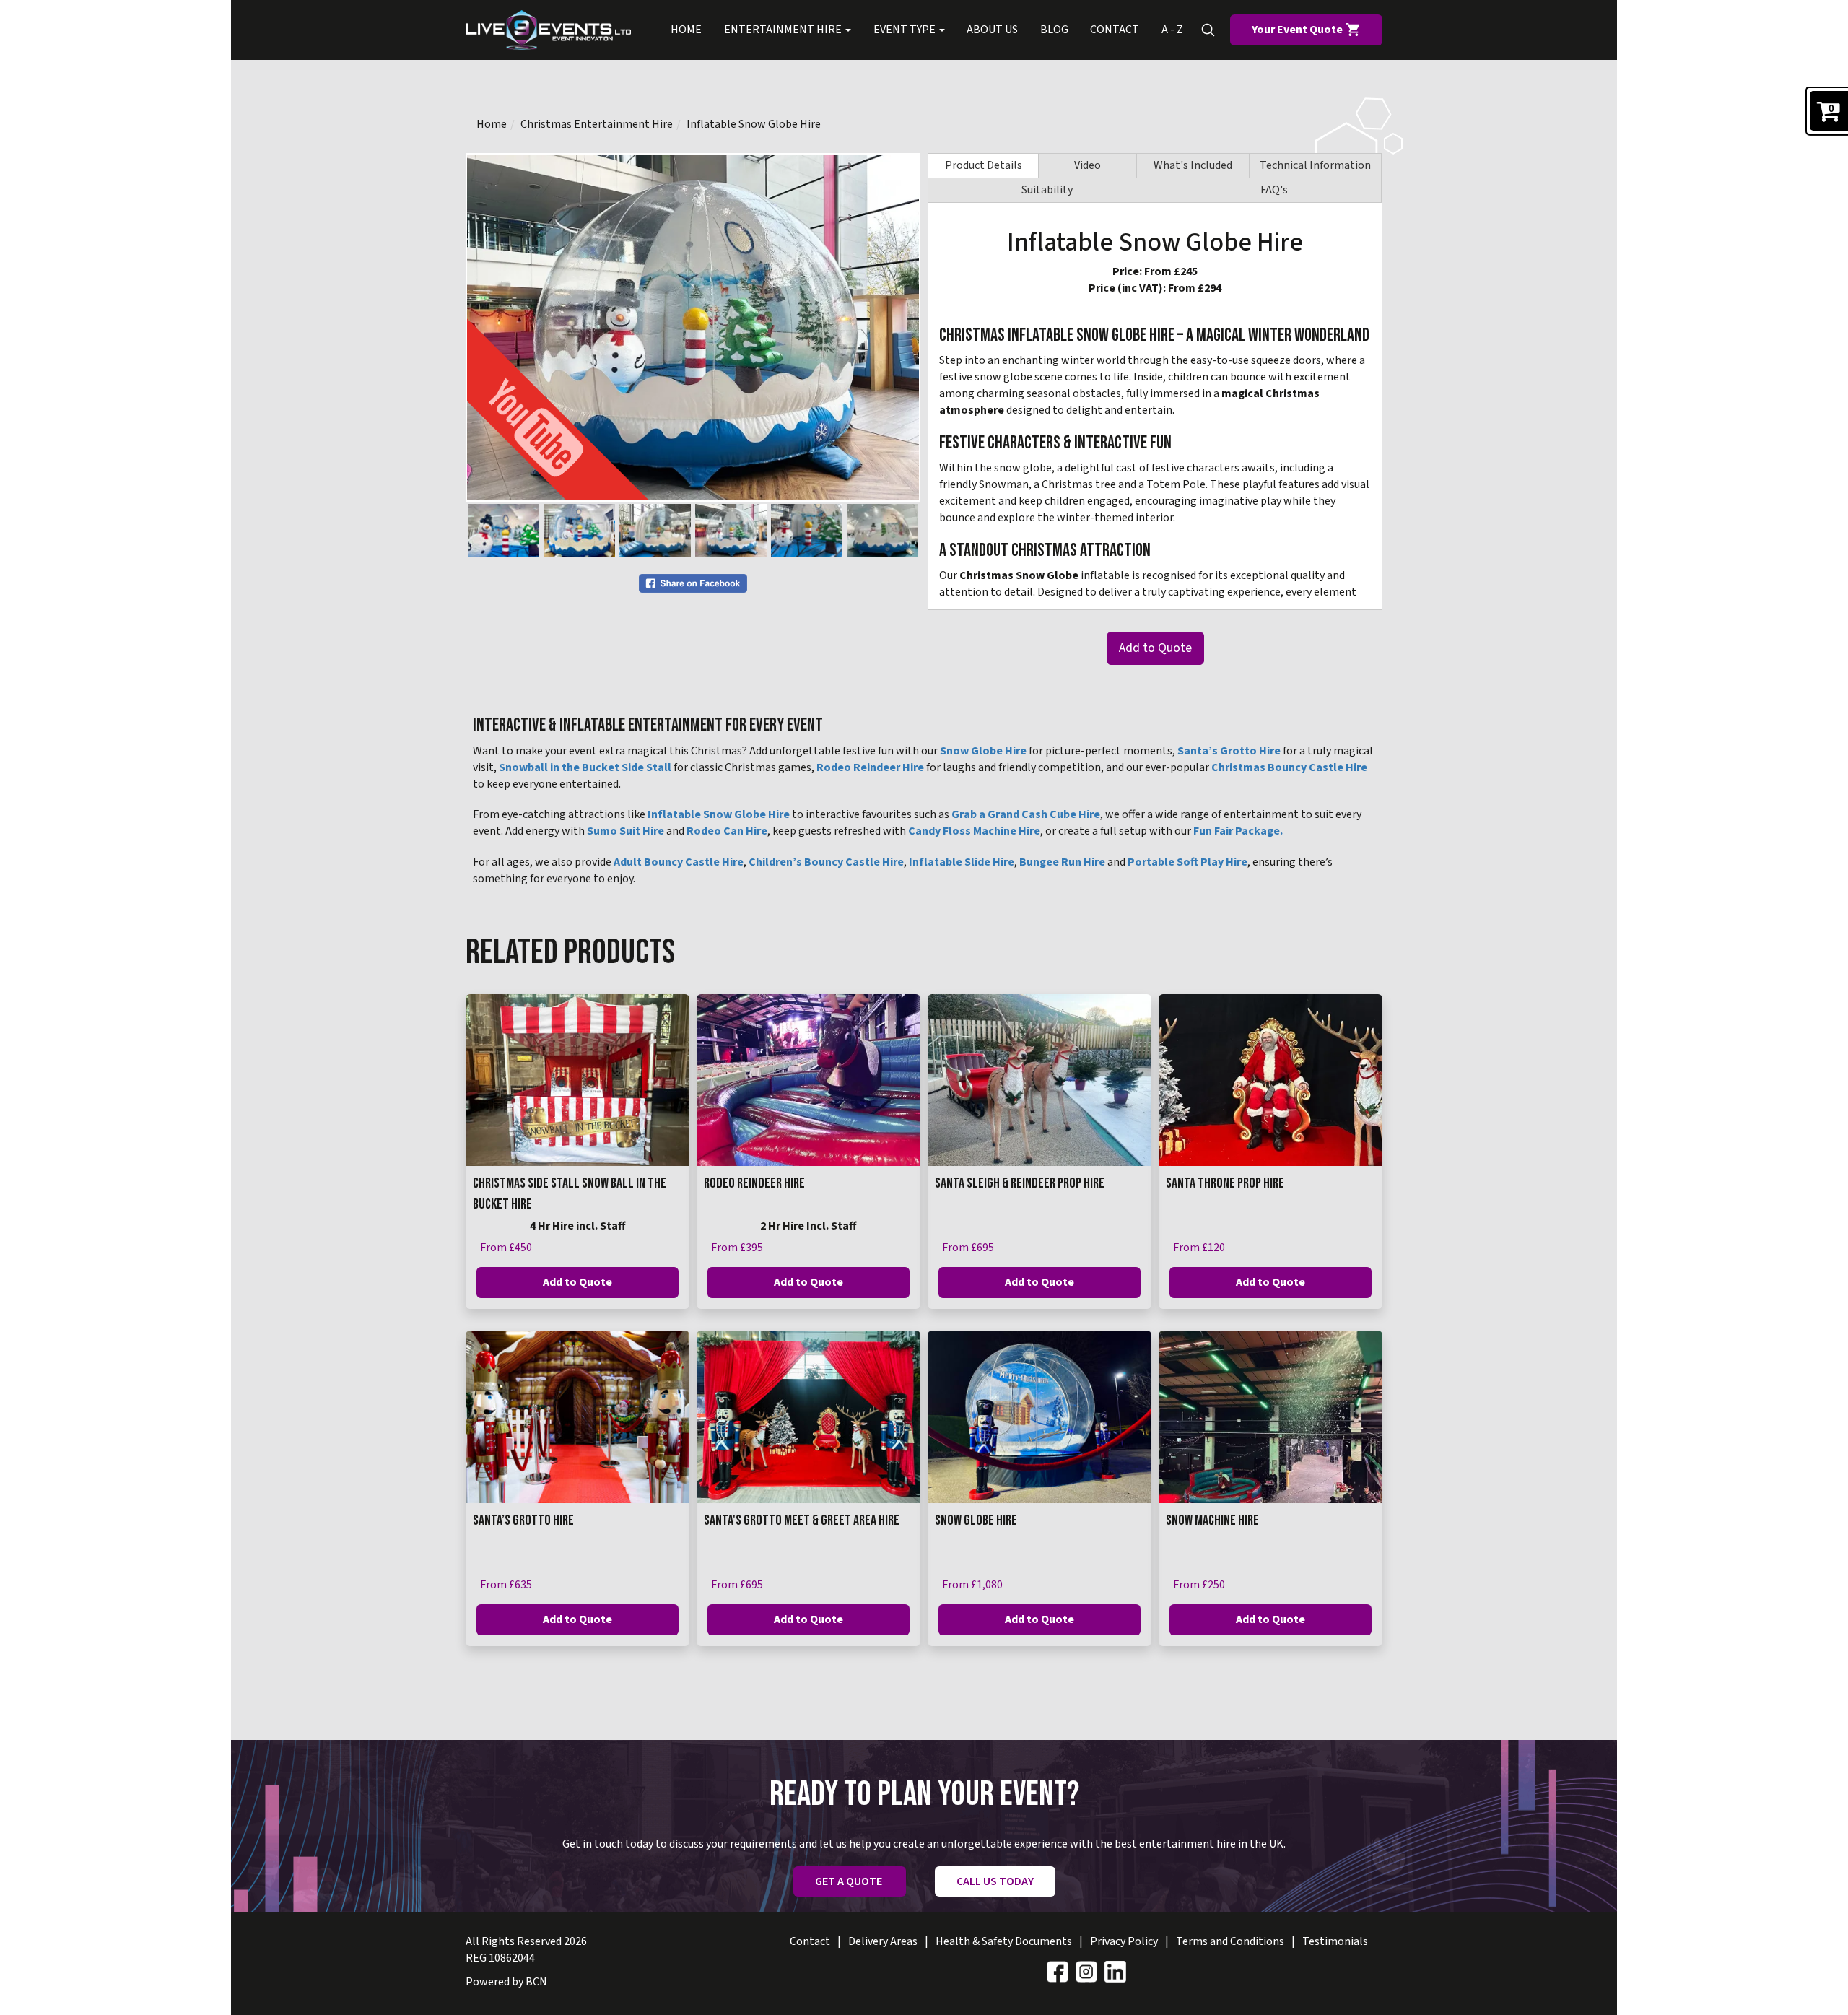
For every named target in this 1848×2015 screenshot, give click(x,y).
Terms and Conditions (1230, 1941)
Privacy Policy (1124, 1941)
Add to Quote (1155, 648)
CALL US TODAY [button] (995, 1881)
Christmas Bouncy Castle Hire (1289, 767)
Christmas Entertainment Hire (597, 124)
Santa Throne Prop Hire (1225, 1183)
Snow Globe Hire (983, 751)
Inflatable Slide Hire (962, 862)
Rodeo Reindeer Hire (870, 767)
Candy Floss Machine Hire (974, 831)
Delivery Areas (883, 1941)
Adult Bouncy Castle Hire (679, 862)
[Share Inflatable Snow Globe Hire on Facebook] (693, 583)
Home (686, 30)
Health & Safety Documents (1004, 1941)
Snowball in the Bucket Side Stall (585, 767)
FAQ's (1274, 190)
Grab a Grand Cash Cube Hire (1026, 814)
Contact (1115, 30)
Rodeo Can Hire (727, 831)
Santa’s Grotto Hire (1229, 751)
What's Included (1193, 165)
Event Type (906, 30)
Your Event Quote (1298, 30)
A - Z (1172, 30)
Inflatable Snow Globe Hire (754, 124)
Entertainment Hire (784, 30)
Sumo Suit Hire (626, 831)
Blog (1054, 30)
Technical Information (1315, 165)
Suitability (1047, 190)
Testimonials (1335, 1941)
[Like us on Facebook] (1058, 1971)
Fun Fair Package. (1238, 831)
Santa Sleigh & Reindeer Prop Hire (1020, 1183)
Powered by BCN (506, 1982)
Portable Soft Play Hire (1187, 862)
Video (1088, 165)
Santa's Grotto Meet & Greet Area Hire (802, 1520)
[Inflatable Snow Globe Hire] (693, 327)
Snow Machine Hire (1212, 1520)
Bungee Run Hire (1062, 862)
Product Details (984, 165)
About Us (992, 30)
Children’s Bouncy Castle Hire (826, 862)
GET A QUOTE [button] (850, 1881)
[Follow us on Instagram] (1086, 1971)
